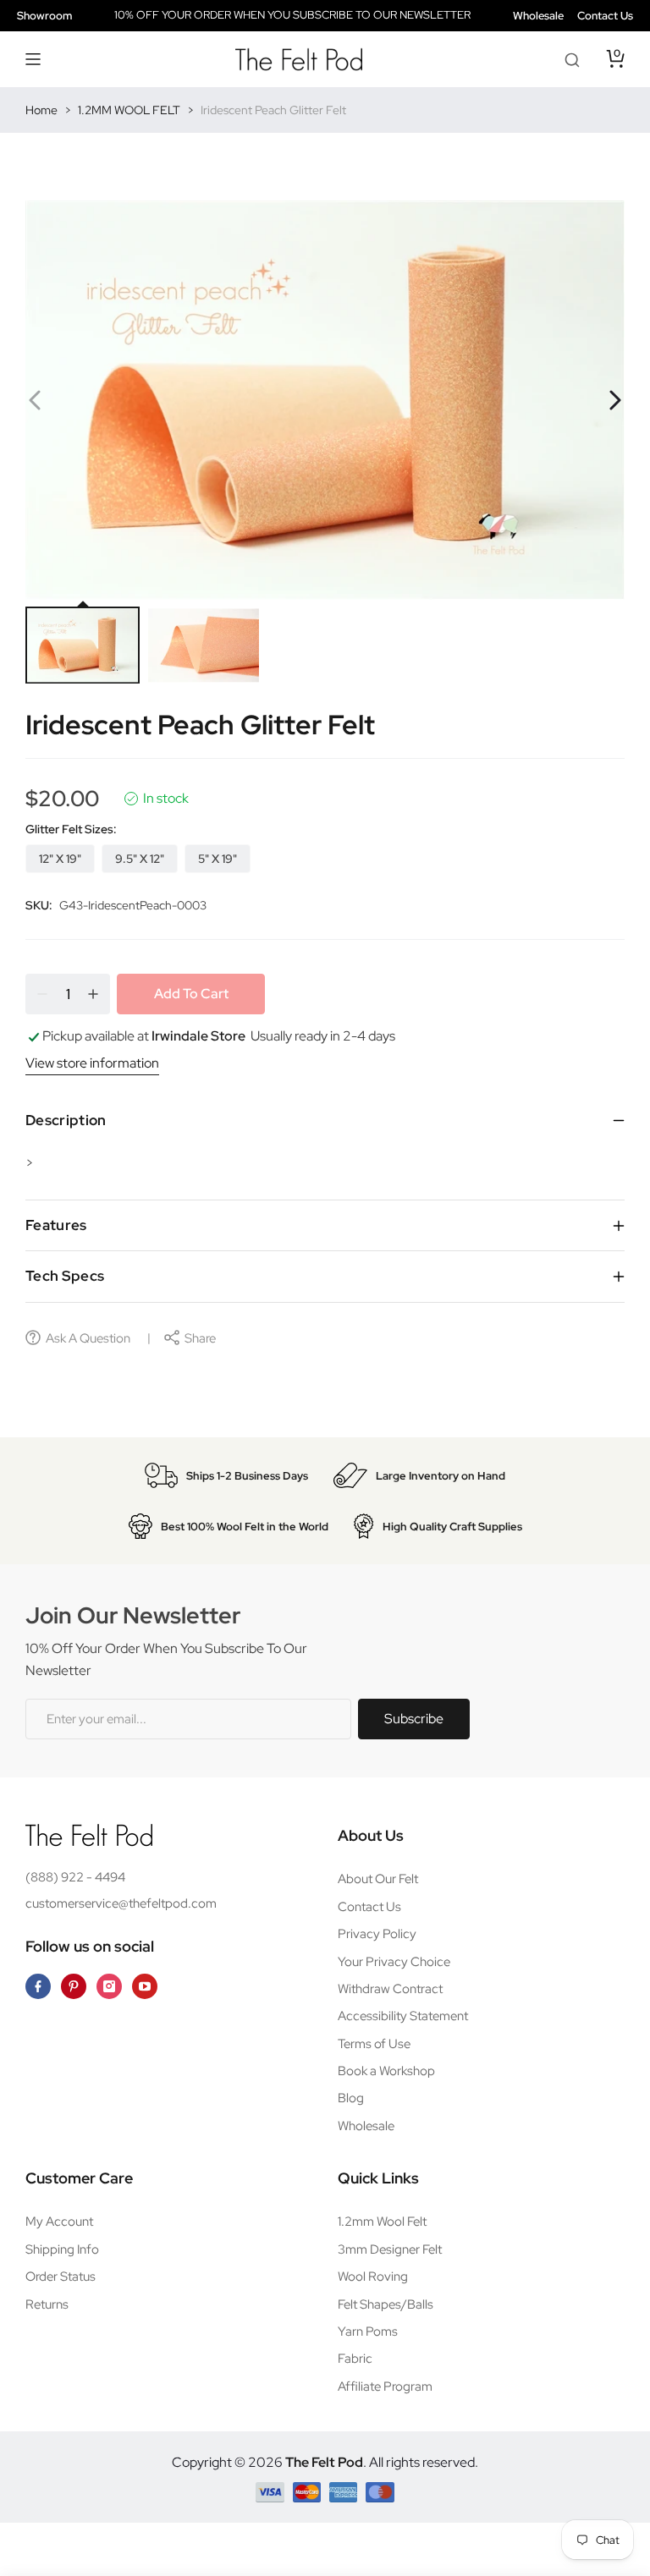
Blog (351, 2098)
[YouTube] (145, 1986)
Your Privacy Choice (394, 1962)
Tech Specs (65, 1276)
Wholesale (538, 16)
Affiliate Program (385, 2387)
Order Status (61, 2277)
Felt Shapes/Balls (386, 2304)
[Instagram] (109, 1986)
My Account (59, 2222)
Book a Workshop (386, 2071)
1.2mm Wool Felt (382, 2222)
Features (56, 1225)
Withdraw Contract (390, 1989)
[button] (34, 59)
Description (66, 1120)
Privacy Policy (377, 1934)
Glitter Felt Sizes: (71, 829)
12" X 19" (60, 859)
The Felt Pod (324, 2462)
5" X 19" (218, 859)
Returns (47, 2304)
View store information (92, 1063)
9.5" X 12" (140, 859)
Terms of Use (374, 2044)
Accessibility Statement (403, 2016)
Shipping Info (62, 2249)
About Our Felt (378, 1879)
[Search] (572, 59)
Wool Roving (373, 2277)
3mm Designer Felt (390, 2249)
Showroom (44, 16)
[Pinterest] (74, 1986)
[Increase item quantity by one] (93, 994)
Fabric (355, 2359)
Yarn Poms (368, 2332)
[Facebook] (38, 1986)
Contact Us (605, 16)
